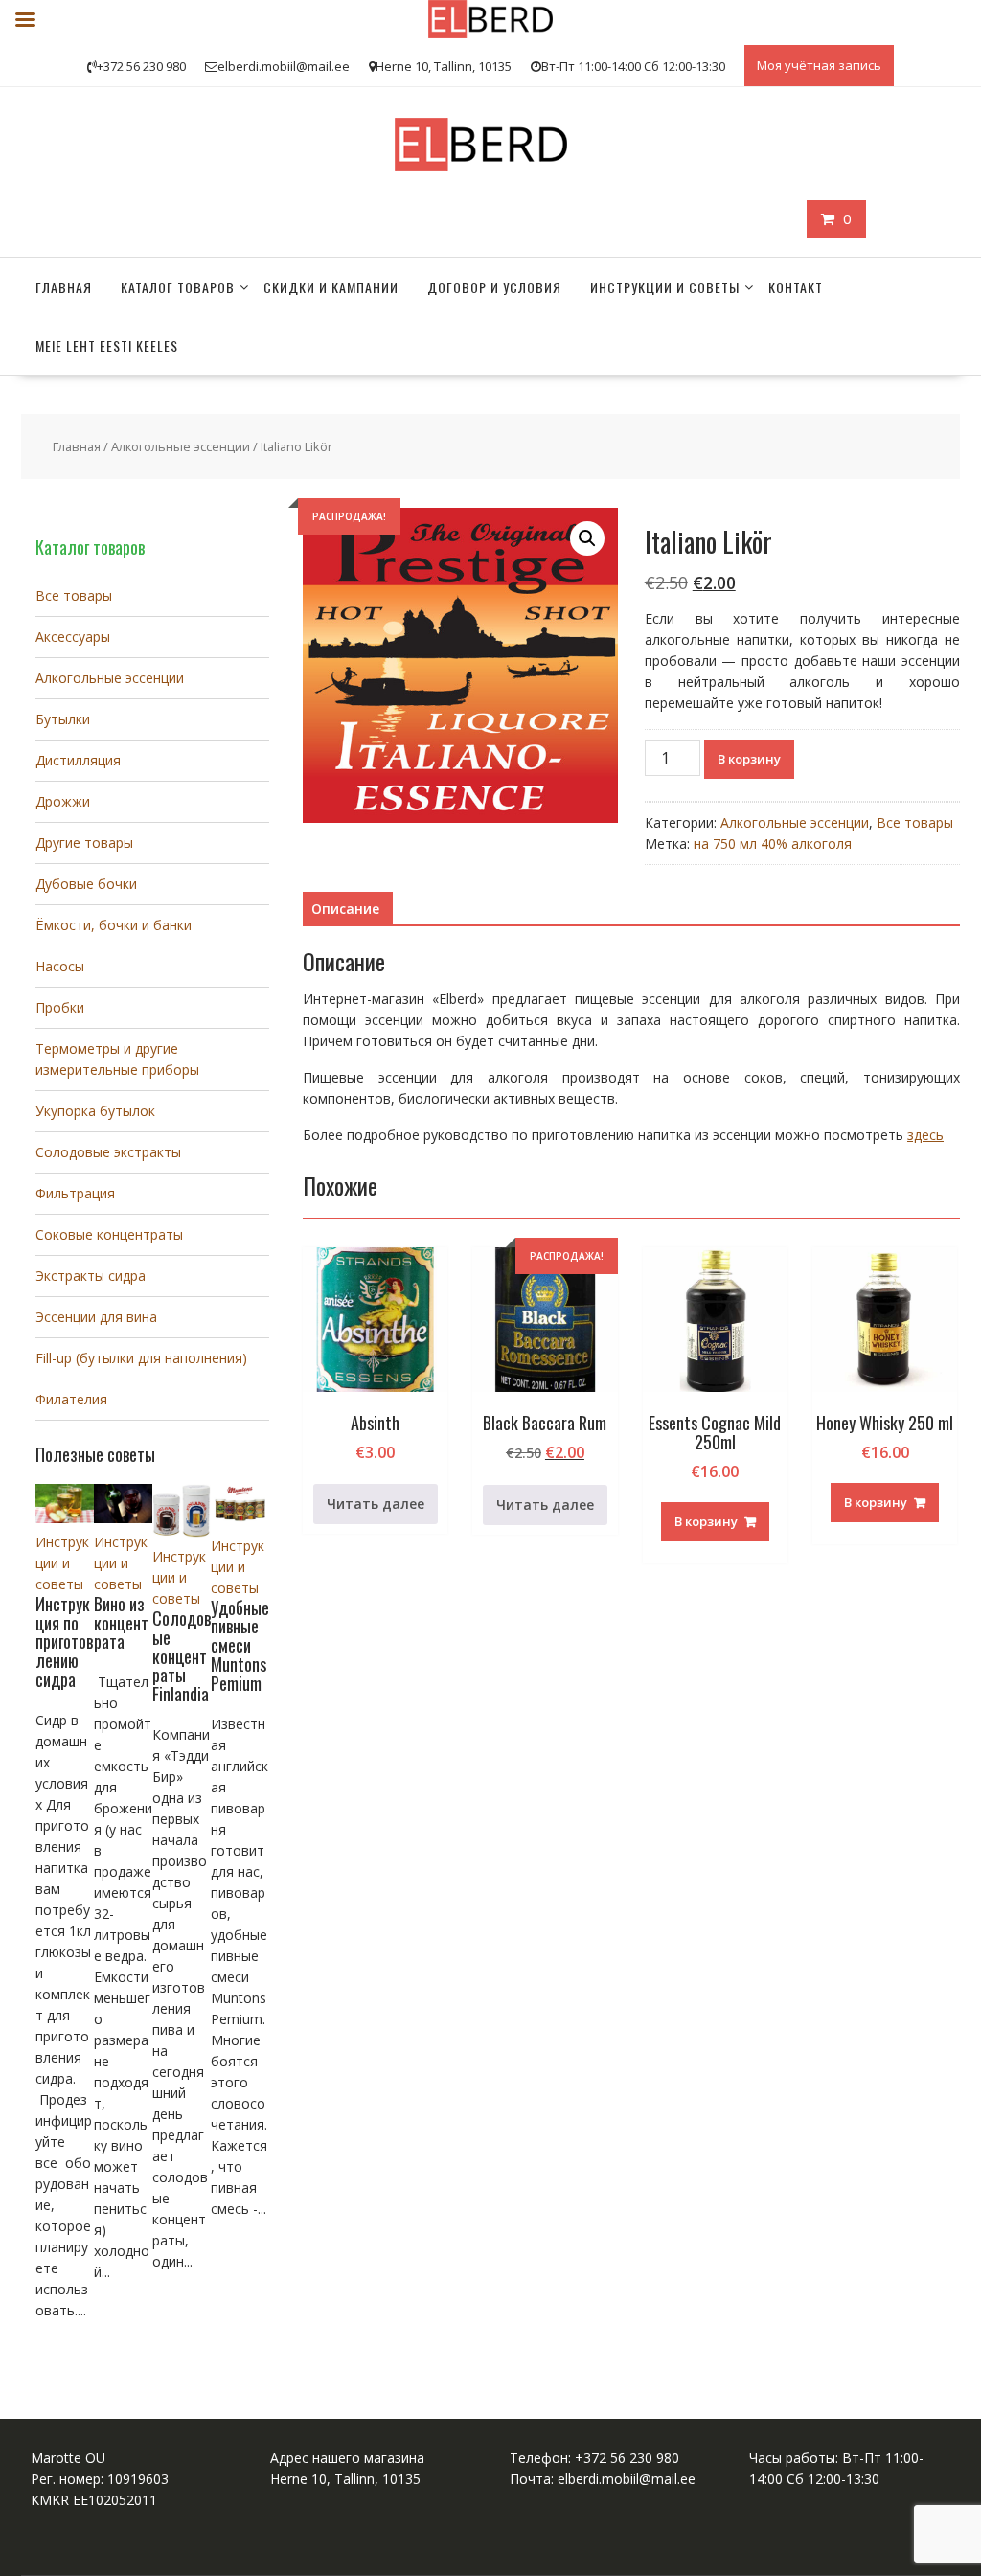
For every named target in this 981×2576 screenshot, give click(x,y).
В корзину (749, 759)
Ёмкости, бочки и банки (114, 925)
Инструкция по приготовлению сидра (64, 1641)
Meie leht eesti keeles (107, 345)
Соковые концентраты (109, 1234)
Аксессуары (73, 637)
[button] (587, 538)
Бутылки (63, 719)
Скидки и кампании (331, 287)
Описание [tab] (345, 909)
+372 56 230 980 (627, 2458)
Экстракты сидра (91, 1276)
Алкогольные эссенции (181, 446)
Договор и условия (494, 287)
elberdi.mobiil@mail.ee (627, 2479)
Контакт (796, 287)
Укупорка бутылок (95, 1111)
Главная (64, 287)
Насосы (60, 966)
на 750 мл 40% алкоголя (773, 843)
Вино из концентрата (121, 1623)
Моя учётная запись (819, 65)
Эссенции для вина (96, 1317)
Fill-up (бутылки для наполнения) (141, 1358)
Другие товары (84, 843)
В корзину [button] (706, 1521)
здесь (925, 1135)
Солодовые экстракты (108, 1152)
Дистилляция (78, 760)
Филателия (71, 1399)
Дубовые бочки (86, 884)
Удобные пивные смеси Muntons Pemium (240, 1645)
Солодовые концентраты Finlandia (182, 1656)
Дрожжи (63, 801)
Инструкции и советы (665, 287)
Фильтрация (75, 1193)
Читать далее (376, 1504)
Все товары (915, 822)
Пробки (60, 1007)
